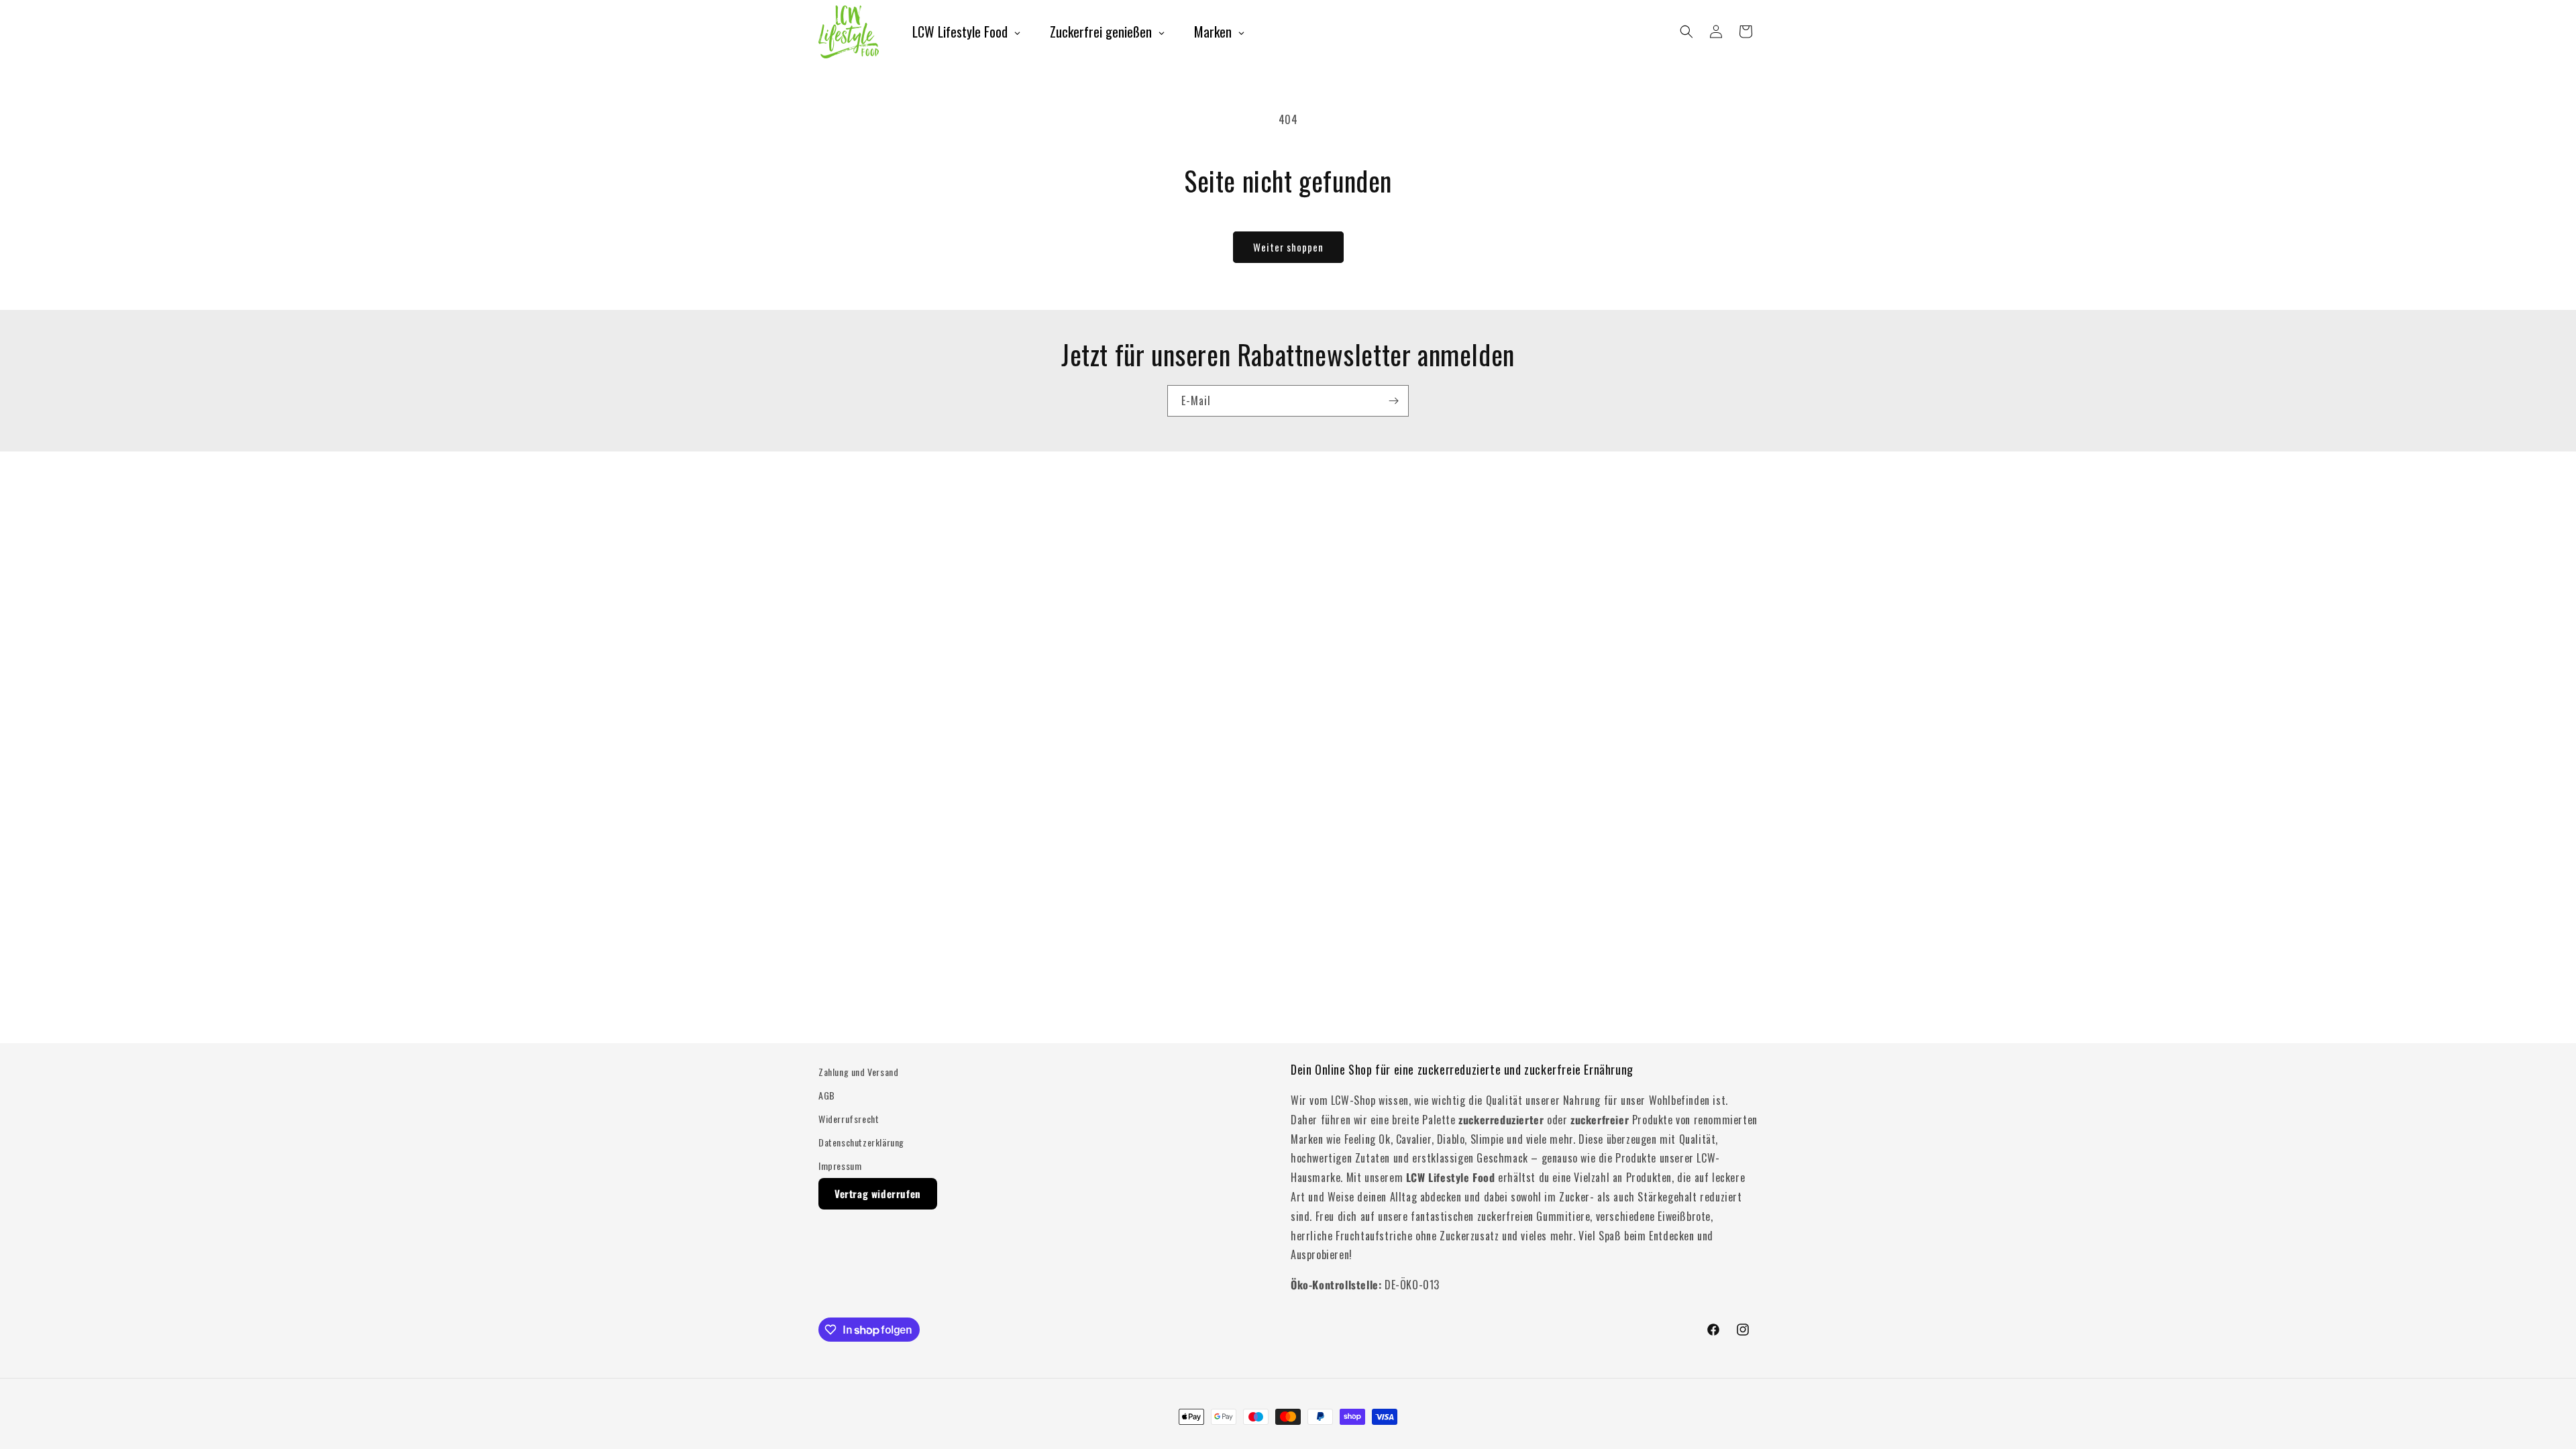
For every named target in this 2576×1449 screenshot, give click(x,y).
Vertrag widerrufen (878, 1193)
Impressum (840, 1166)
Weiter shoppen (1288, 247)
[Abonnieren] (1393, 401)
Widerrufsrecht (849, 1119)
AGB (827, 1095)
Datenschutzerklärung (861, 1142)
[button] (1686, 32)
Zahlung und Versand (858, 1072)
